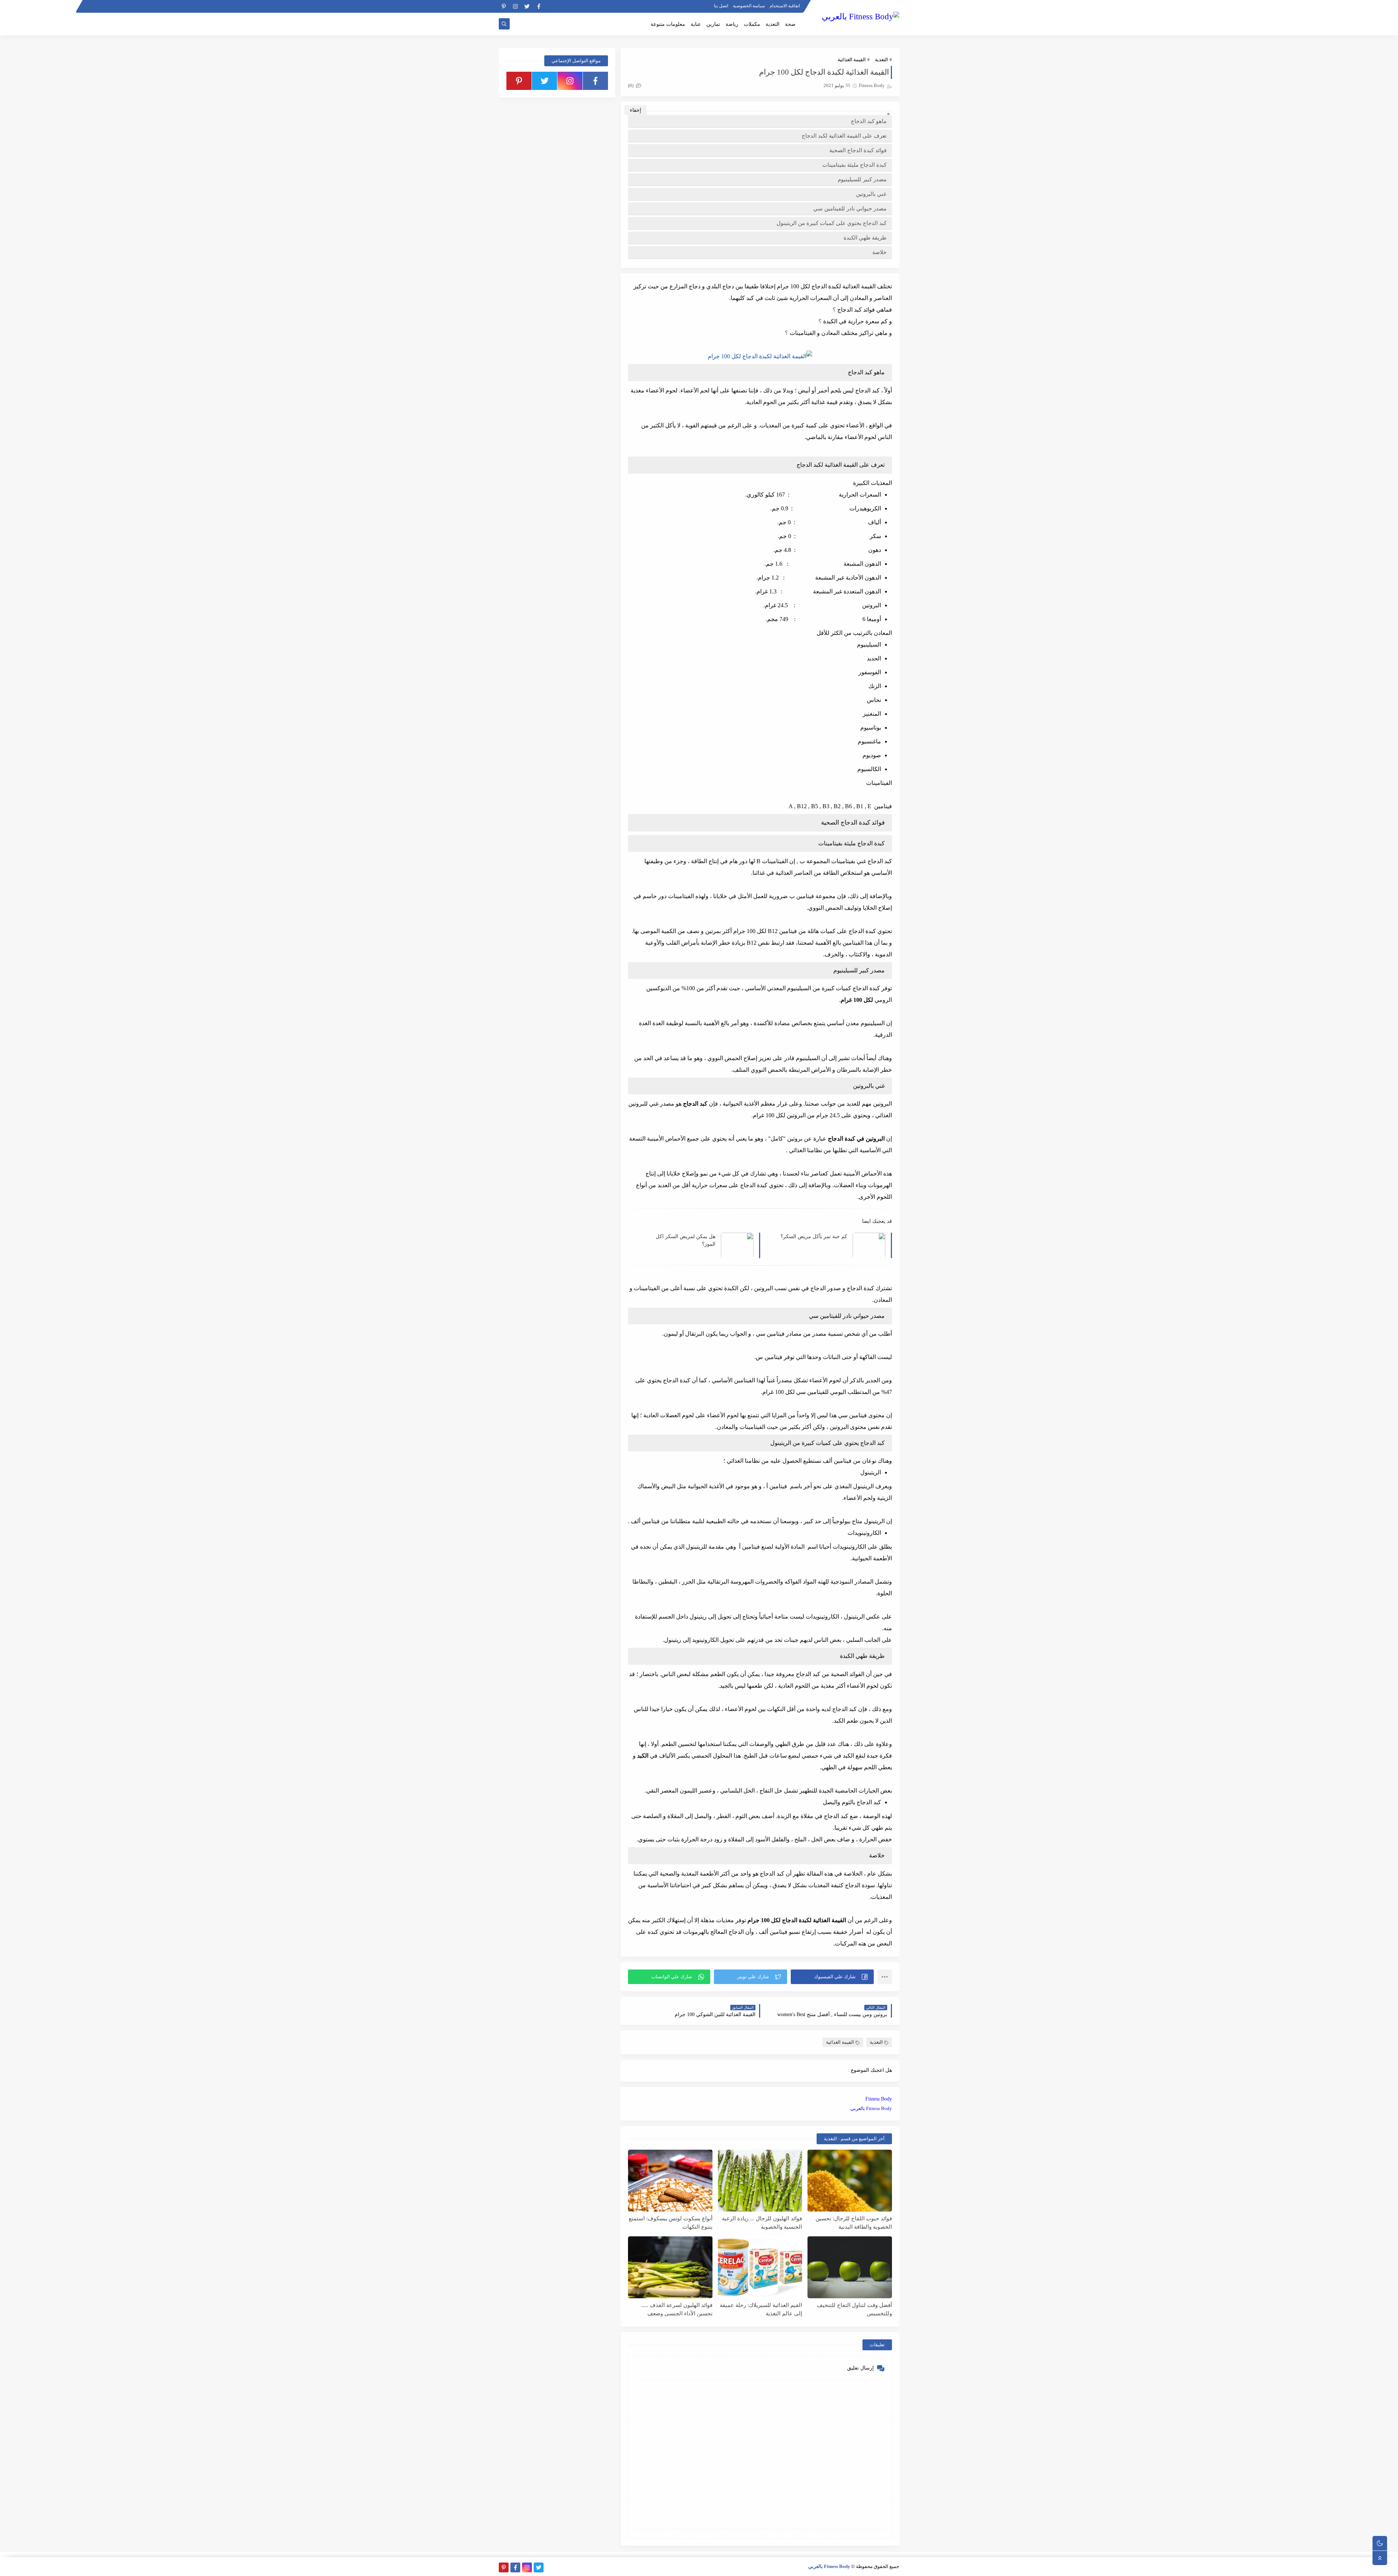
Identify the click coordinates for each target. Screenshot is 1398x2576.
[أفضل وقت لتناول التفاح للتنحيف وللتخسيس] (850, 2267)
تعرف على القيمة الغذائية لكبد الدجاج (844, 136)
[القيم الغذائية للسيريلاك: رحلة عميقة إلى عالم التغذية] (760, 2267)
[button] (832, 1977)
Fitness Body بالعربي (871, 2108)
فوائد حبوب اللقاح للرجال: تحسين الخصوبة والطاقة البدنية (854, 2223)
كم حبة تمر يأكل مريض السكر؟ (814, 1236)
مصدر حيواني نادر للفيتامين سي (850, 209)
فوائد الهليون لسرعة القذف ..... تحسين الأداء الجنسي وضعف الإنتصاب (677, 2309)
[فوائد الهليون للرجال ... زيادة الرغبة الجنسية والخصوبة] (760, 2181)
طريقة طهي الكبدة (865, 238)
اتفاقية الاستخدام (785, 6)
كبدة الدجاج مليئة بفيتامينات (854, 165)
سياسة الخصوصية (749, 6)
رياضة (732, 24)
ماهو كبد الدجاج (869, 121)
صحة (790, 24)
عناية (696, 24)
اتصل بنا (721, 6)
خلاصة (879, 252)
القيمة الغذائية (852, 60)
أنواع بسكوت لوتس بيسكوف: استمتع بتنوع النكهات (671, 2223)
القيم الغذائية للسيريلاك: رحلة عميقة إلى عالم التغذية (761, 2309)
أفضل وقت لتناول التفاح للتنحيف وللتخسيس (854, 2309)
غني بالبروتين (871, 194)
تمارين (713, 24)
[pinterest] (504, 6)
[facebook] (539, 6)
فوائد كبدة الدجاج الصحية (857, 150)
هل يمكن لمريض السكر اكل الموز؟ (686, 1240)
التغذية (773, 24)
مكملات (752, 24)
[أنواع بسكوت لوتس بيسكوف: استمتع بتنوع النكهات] (670, 2181)
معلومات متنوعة (668, 24)
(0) (631, 85)
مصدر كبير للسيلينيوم (862, 179)
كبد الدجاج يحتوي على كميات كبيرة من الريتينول (832, 223)
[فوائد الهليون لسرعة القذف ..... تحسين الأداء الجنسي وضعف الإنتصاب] (670, 2267)
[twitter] (527, 6)
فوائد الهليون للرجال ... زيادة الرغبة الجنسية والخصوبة (762, 2223)
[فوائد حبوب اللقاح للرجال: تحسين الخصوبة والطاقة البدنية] (850, 2181)
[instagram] (515, 6)
